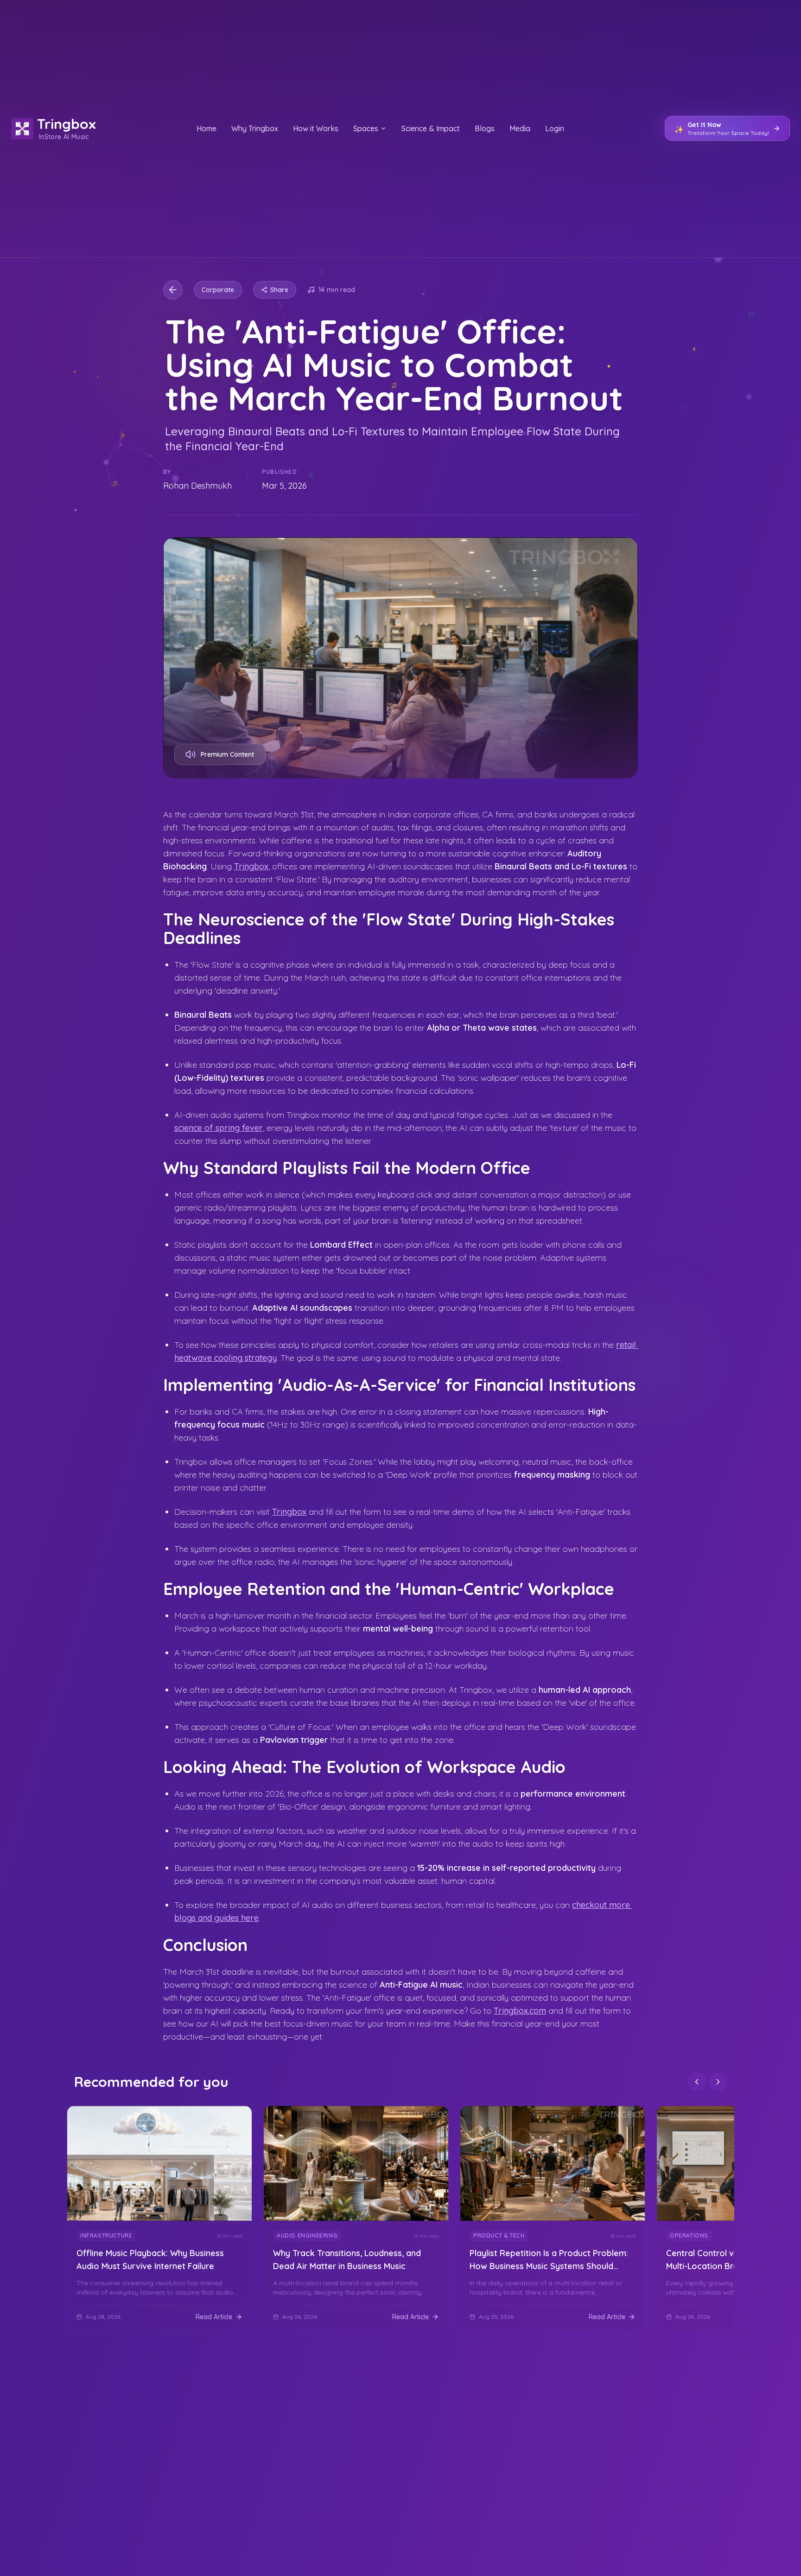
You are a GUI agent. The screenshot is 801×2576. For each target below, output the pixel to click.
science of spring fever (219, 1128)
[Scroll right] (718, 2082)
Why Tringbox (255, 128)
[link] (159, 2219)
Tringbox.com (520, 2011)
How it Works (316, 128)
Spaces (366, 128)
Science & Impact (431, 128)
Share (279, 290)
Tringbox (251, 866)
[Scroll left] (697, 2082)
